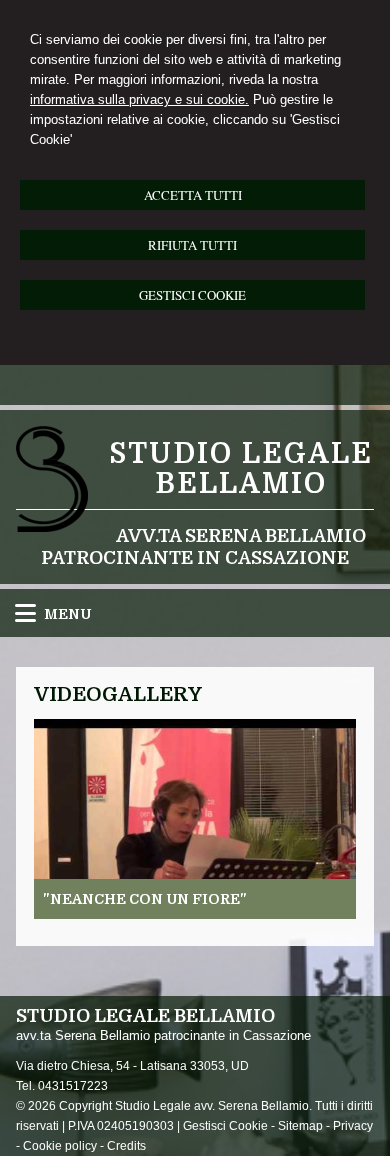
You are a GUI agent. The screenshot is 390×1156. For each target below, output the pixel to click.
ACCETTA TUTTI (193, 195)
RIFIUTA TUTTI (192, 245)
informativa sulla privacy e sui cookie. (139, 99)
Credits (126, 1146)
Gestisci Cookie (225, 1126)
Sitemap (300, 1126)
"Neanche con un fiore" (145, 899)
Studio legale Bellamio (241, 469)
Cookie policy (60, 1146)
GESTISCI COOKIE (192, 295)
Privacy (353, 1126)
